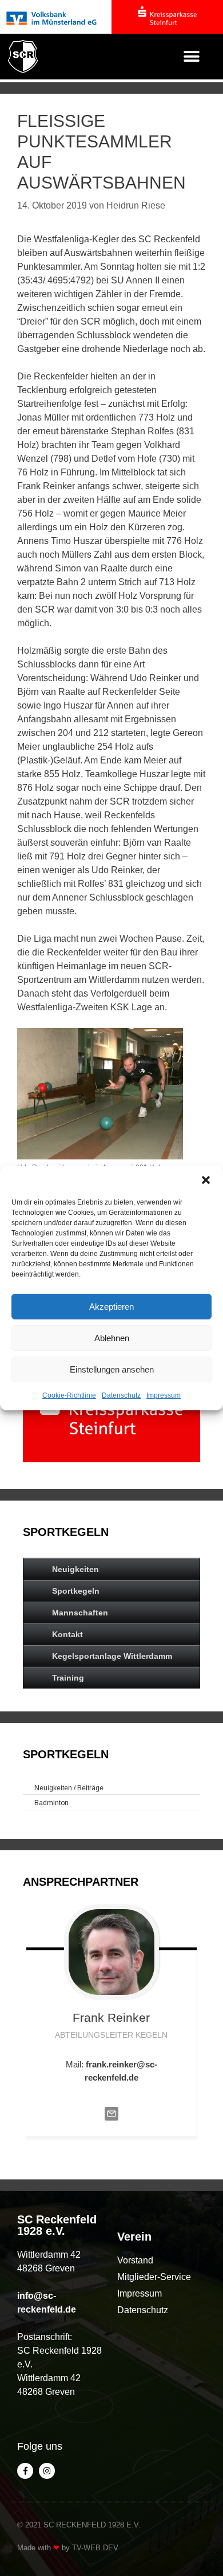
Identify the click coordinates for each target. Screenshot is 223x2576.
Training (68, 1678)
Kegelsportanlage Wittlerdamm (112, 1656)
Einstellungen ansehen (112, 1369)
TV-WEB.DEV (95, 2548)
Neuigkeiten (75, 1569)
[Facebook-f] (25, 2471)
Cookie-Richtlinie (69, 1395)
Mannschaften (80, 1613)
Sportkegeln (76, 1591)
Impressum (164, 1395)
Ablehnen (112, 1338)
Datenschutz (121, 1395)
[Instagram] (47, 2471)
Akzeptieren (111, 1307)
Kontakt (67, 1634)
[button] (206, 1180)
